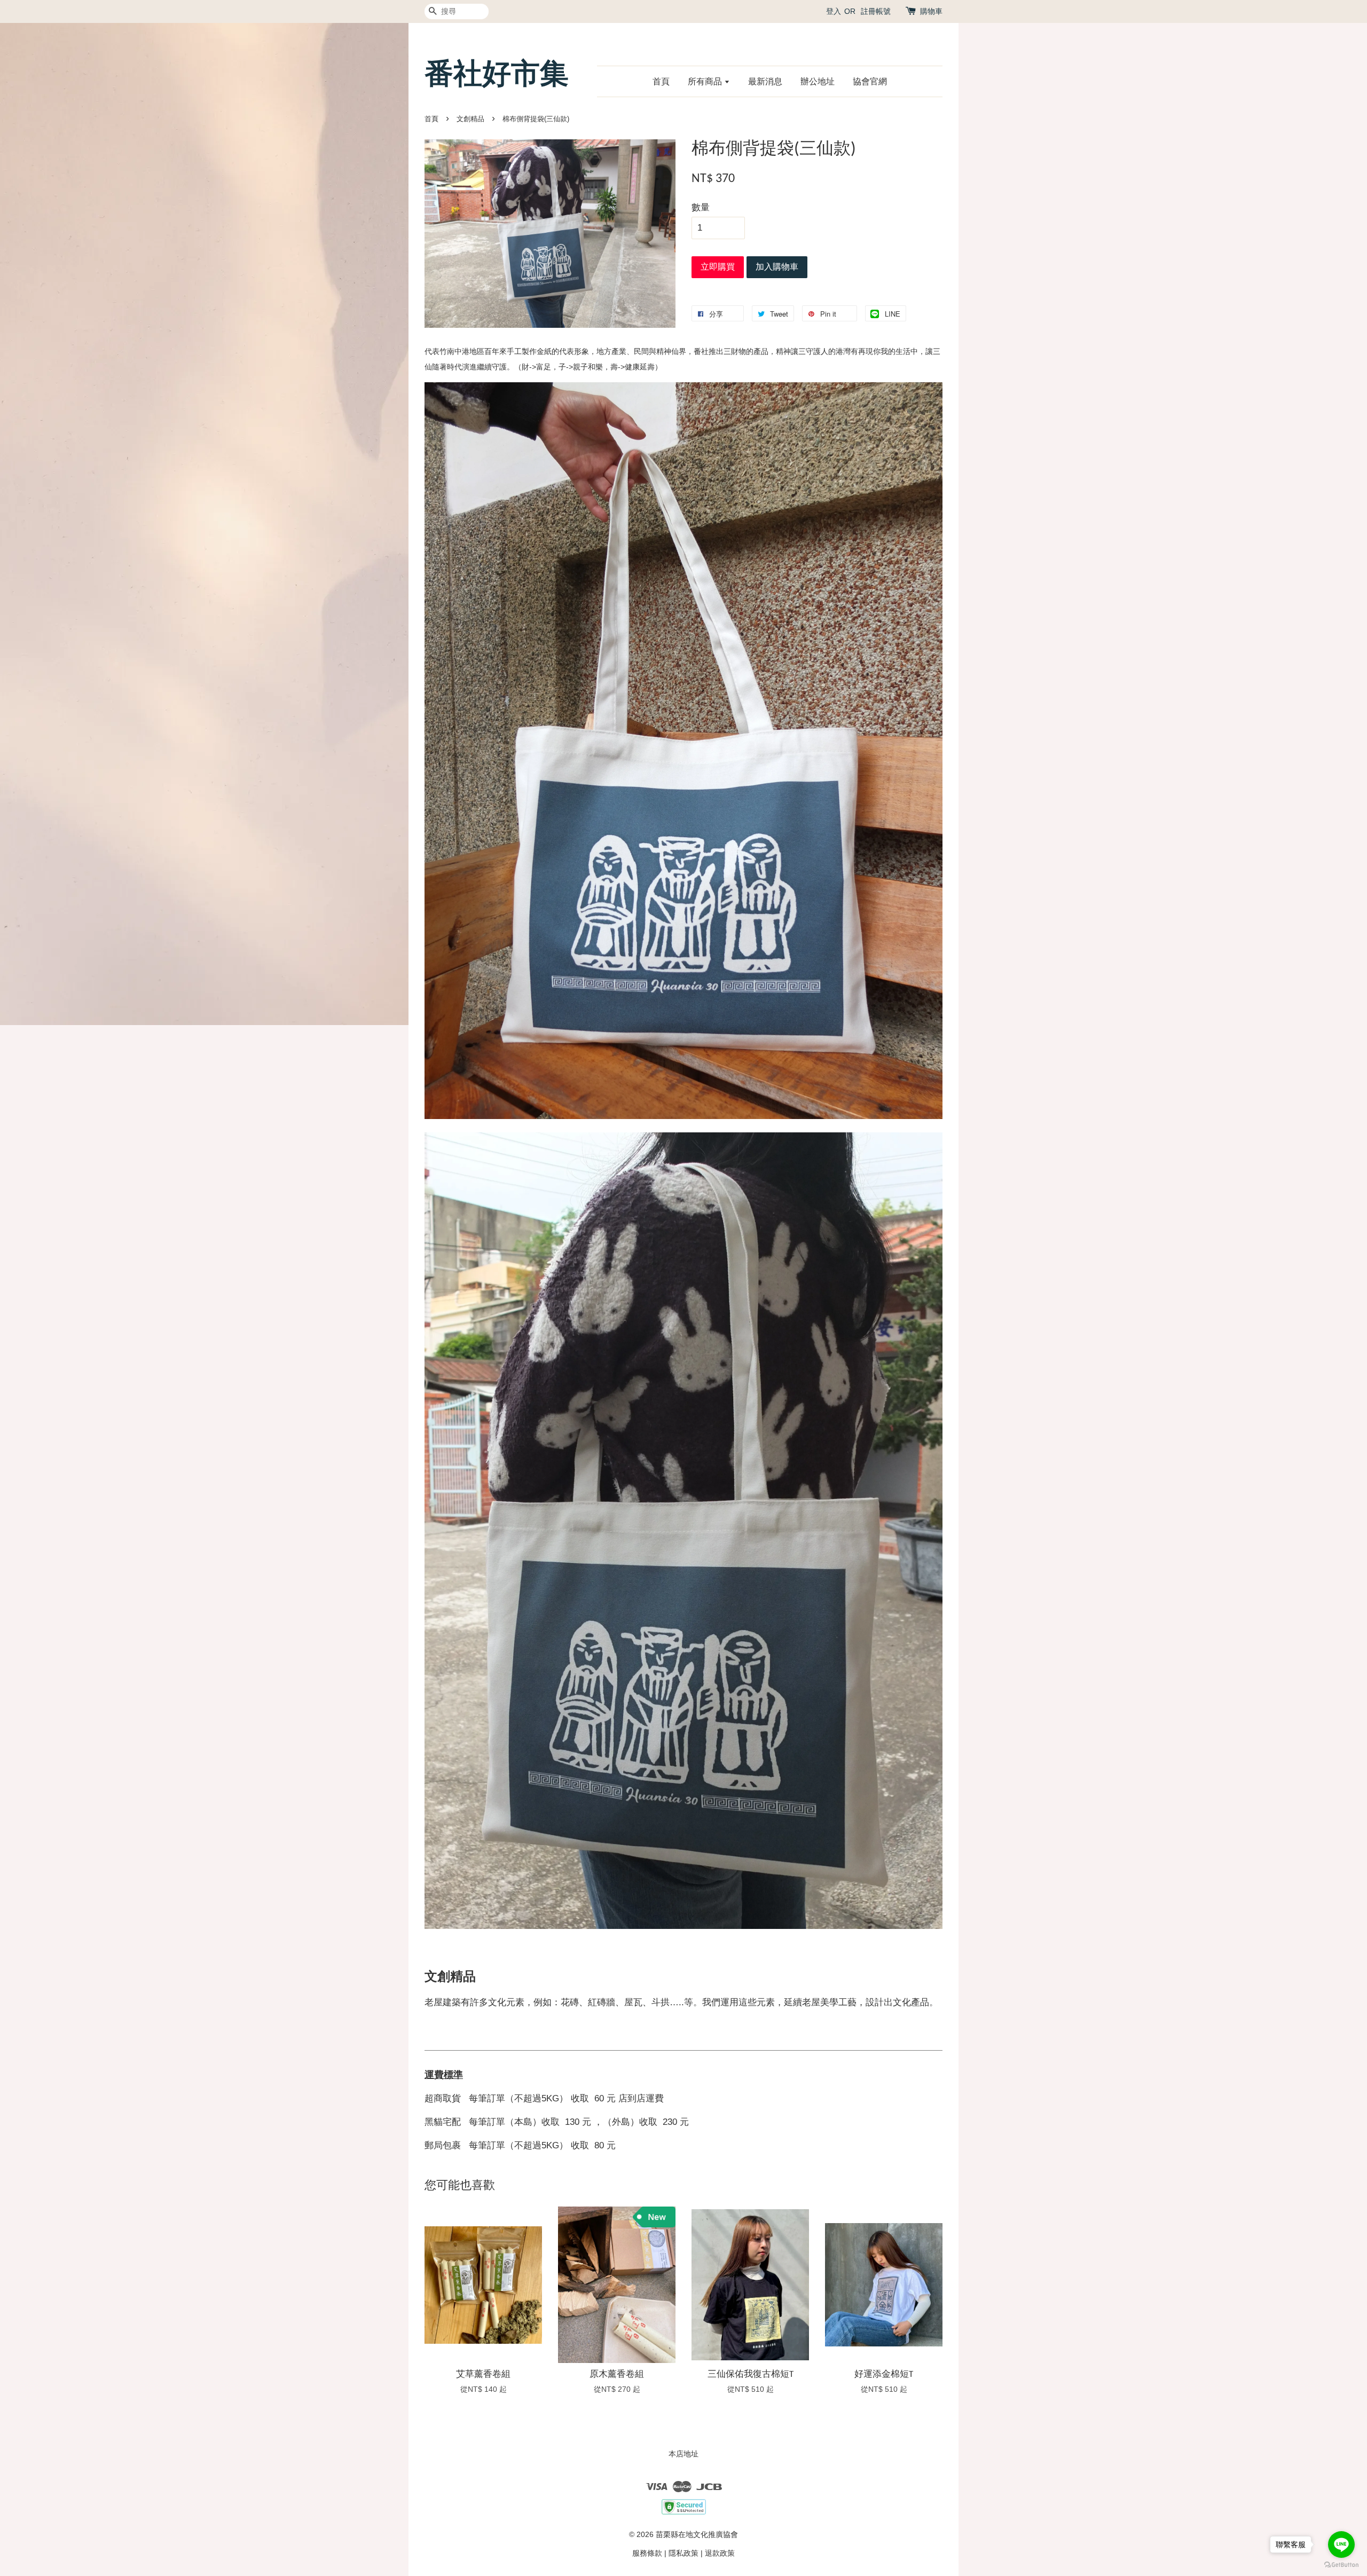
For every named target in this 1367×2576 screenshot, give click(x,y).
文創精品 (470, 119)
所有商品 (706, 81)
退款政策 (720, 2553)
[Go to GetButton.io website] (1341, 2565)
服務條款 (647, 2553)
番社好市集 (497, 73)
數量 (701, 207)
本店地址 (683, 2454)
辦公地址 (818, 81)
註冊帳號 (876, 11)
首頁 (661, 81)
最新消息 (765, 81)
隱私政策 (683, 2553)
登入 (834, 11)
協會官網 (870, 81)
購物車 (931, 11)
